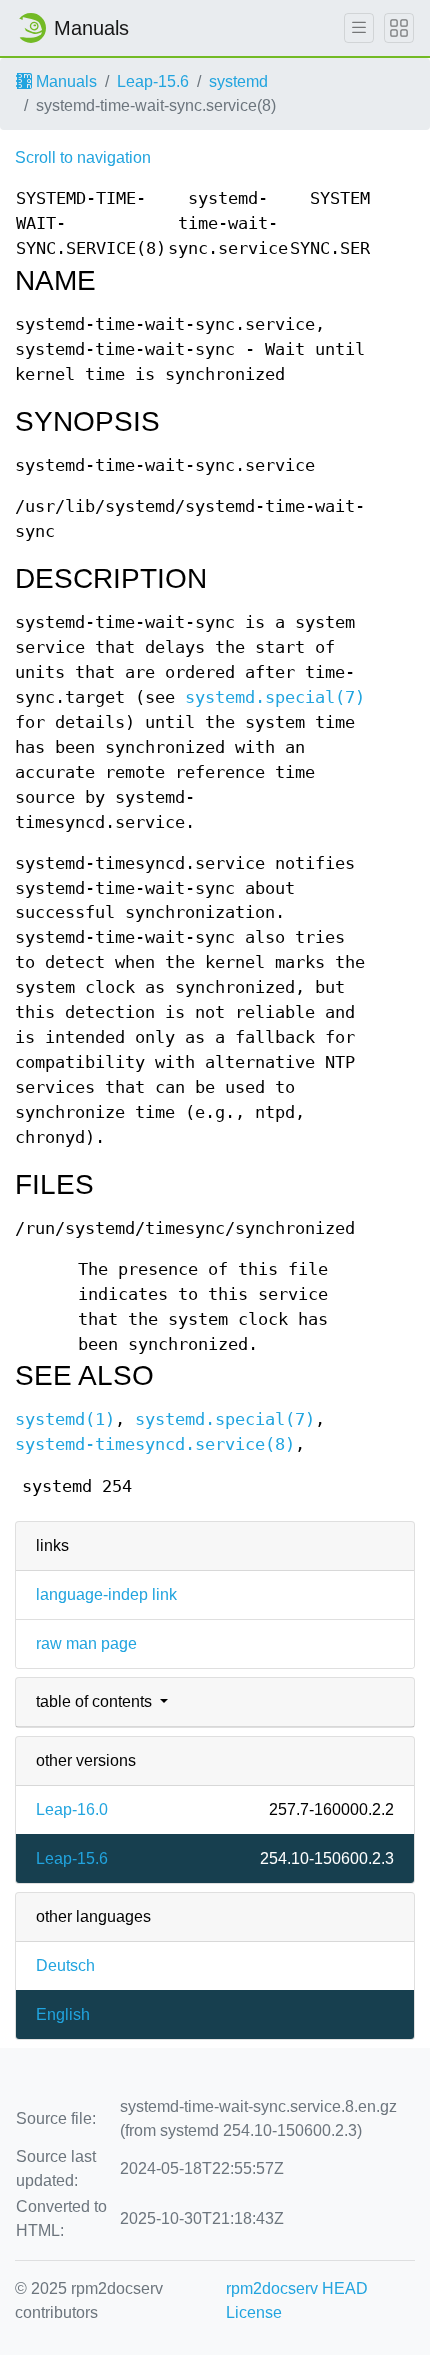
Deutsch (65, 1965)
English (63, 2014)
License (254, 2312)
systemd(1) (65, 1419)
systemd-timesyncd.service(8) (155, 1444)
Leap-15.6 (153, 81)
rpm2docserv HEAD (297, 2288)
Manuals (64, 81)
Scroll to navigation (83, 157)
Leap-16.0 (72, 1809)
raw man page (86, 1643)
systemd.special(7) (275, 697)
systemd (238, 81)
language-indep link (106, 1594)
